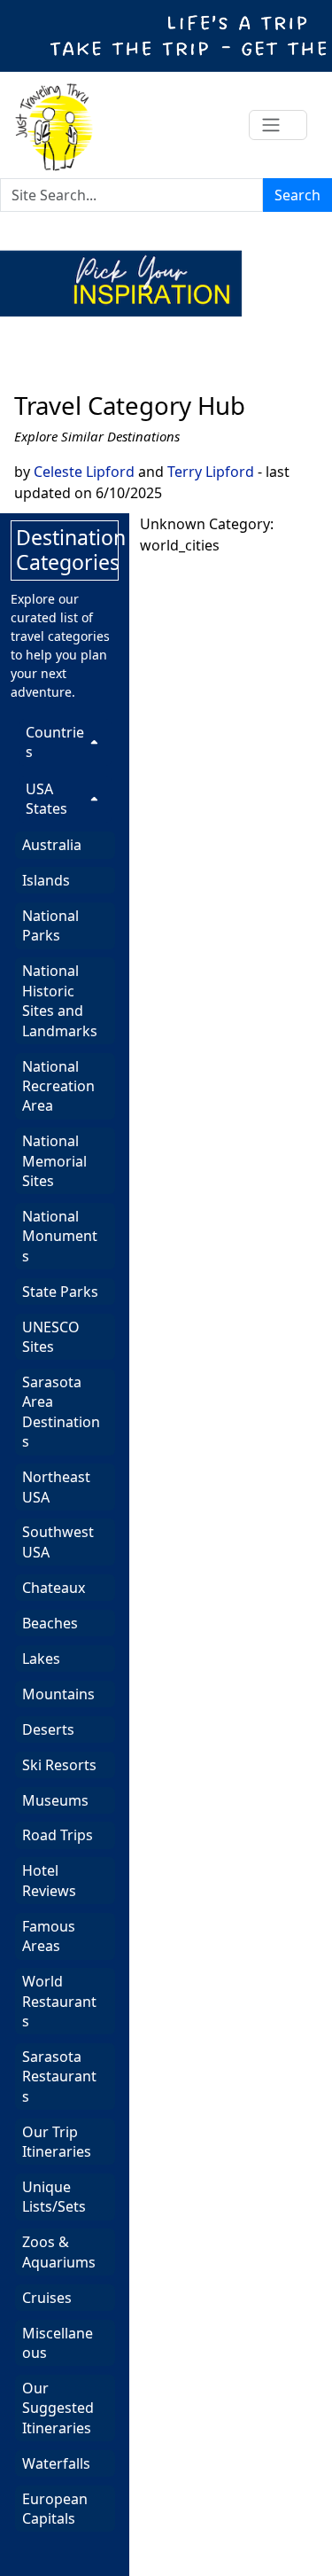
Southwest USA (58, 1542)
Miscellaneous (58, 2343)
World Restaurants (59, 2001)
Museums (55, 1800)
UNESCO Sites (51, 1337)
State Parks (60, 1292)
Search (297, 195)
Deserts (48, 1729)
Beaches (50, 1623)
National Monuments (60, 1236)
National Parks (50, 925)
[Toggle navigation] (278, 125)
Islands (46, 880)
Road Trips (58, 1835)
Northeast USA (56, 1487)
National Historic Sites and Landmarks (60, 1000)
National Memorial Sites (54, 1161)
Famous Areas (49, 1936)
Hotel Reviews (49, 1880)
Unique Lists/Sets (54, 2197)
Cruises (47, 2298)
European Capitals (55, 2509)
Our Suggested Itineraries (58, 2408)
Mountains (58, 1694)
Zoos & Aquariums (59, 2252)
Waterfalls (56, 2463)
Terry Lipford (211, 472)
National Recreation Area (58, 1086)
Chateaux (54, 1588)
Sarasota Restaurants (59, 2076)
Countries (55, 742)
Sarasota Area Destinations (61, 1412)
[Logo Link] (54, 125)
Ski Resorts (59, 1765)
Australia (52, 845)
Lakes (41, 1659)
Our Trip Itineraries (57, 2142)
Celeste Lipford (84, 472)
